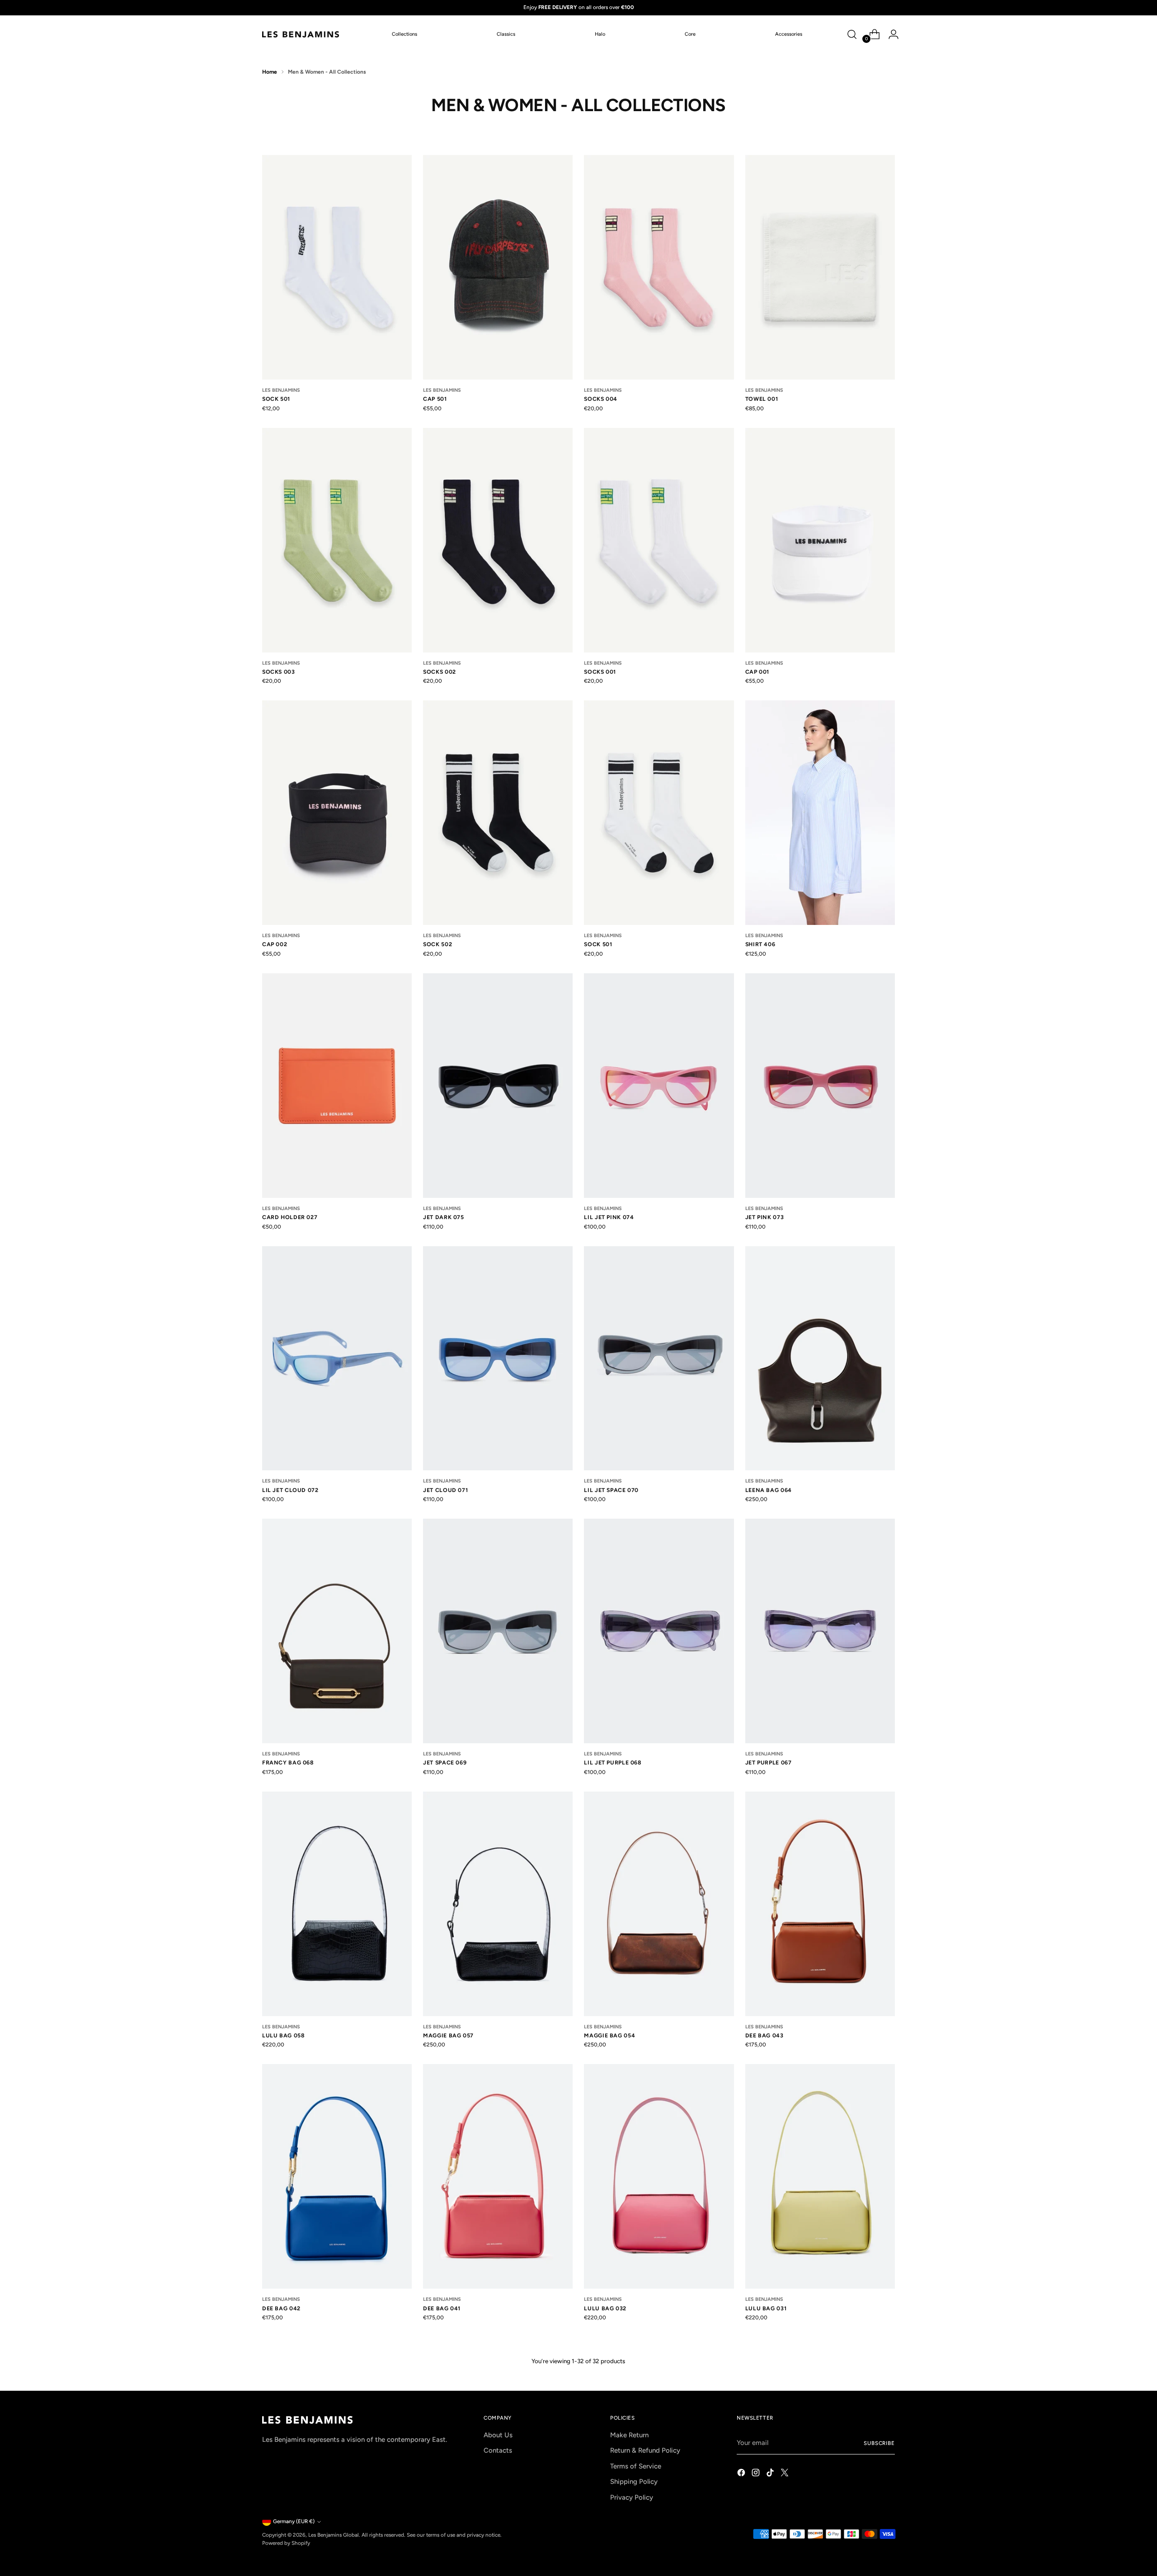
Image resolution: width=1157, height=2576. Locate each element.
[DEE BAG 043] (820, 1904)
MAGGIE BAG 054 (609, 2035)
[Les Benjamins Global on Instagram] (757, 2474)
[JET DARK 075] (498, 1086)
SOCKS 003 (279, 672)
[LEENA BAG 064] (820, 1358)
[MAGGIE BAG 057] (498, 1904)
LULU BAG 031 (766, 2308)
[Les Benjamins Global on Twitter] (785, 2474)
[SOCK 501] (337, 267)
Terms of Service (636, 2466)
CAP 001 (757, 672)
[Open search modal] (852, 34)
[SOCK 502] (498, 813)
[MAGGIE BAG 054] (659, 1904)
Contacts (498, 2450)
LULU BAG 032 (605, 2308)
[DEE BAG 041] (498, 2176)
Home (270, 72)
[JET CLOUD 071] (498, 1358)
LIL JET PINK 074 (609, 1217)
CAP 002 (275, 944)
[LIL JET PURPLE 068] (659, 1631)
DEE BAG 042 (281, 2308)
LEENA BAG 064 (769, 1490)
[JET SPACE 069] (498, 1631)
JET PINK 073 (764, 1217)
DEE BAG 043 (764, 2035)
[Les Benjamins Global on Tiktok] (771, 2474)
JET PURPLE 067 (769, 1762)
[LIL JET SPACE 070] (659, 1358)
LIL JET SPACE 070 (611, 1490)
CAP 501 (435, 399)
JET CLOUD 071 (445, 1490)
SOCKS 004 (601, 399)
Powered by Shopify (286, 2543)
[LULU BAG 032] (659, 2176)
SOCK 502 (437, 944)
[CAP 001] (820, 540)
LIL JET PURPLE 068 (613, 1762)
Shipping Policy (634, 2482)
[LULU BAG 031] (820, 2176)
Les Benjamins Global (334, 2535)
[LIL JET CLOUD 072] (337, 1358)
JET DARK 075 (443, 1217)
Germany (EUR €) (294, 2521)
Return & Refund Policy (645, 2450)
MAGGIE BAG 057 (448, 2035)
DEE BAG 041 (442, 2308)
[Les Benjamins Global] (301, 34)
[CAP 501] (498, 267)
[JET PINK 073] (820, 1086)
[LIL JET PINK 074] (659, 1086)
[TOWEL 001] (820, 267)
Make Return (629, 2435)
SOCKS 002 (440, 672)
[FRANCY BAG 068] (337, 1631)
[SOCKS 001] (659, 540)
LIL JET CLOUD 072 (290, 1490)
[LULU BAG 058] (337, 1904)
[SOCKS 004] (659, 267)
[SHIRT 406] (820, 813)
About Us (498, 2435)
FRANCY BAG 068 (288, 1762)
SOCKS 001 (600, 672)
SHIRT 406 (760, 944)
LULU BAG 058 (283, 2035)
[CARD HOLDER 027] (337, 1086)
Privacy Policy (632, 2497)
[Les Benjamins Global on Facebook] (742, 2474)
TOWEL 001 (762, 399)
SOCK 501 (276, 399)
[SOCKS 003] (337, 540)
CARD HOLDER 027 (290, 1217)
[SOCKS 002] (498, 540)
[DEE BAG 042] (337, 2176)
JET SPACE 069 (445, 1762)
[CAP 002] (337, 813)
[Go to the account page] (890, 34)
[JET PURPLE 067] (820, 1631)
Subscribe (879, 2443)
